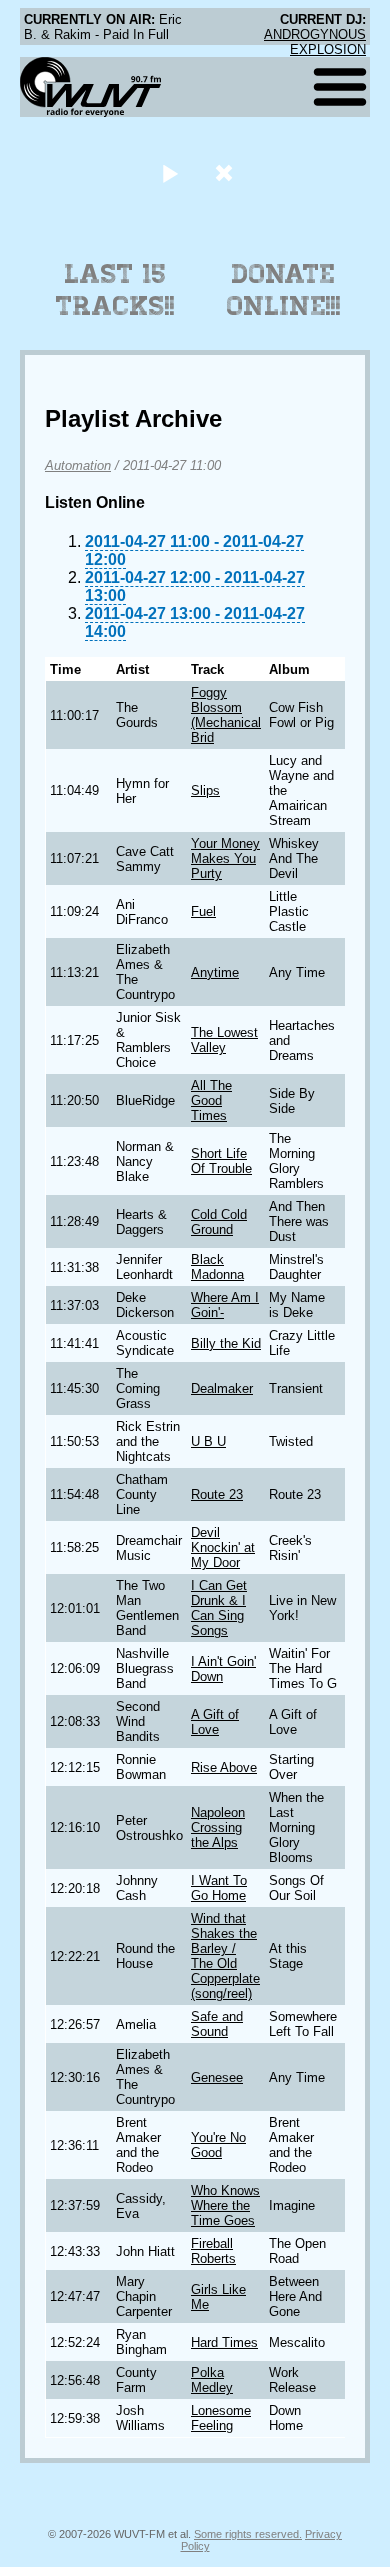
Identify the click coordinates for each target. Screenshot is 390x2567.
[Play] (169, 172)
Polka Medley (212, 2380)
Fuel (203, 911)
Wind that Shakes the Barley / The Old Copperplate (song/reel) (225, 1956)
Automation (78, 465)
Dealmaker (222, 1388)
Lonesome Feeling (221, 2418)
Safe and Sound (217, 2024)
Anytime (215, 972)
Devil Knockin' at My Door (223, 1547)
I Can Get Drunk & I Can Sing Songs (219, 1608)
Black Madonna (217, 1267)
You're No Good (218, 2145)
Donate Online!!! (284, 290)
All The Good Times (211, 1100)
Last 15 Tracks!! (115, 290)
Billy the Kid (226, 1343)
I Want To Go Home (219, 1888)
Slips (205, 790)
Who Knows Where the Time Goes (225, 2205)
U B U (208, 1441)
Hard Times (224, 2342)
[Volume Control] (226, 172)
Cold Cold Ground (219, 1222)
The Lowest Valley (224, 1040)
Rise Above (224, 1767)
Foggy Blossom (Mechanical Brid (226, 715)
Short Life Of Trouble (221, 1161)
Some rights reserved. (248, 2534)
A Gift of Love (215, 1722)
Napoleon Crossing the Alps (218, 1827)
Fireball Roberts (213, 2251)
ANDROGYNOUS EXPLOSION (315, 42)
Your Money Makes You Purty (225, 858)
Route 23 (217, 1494)
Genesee (217, 2077)
